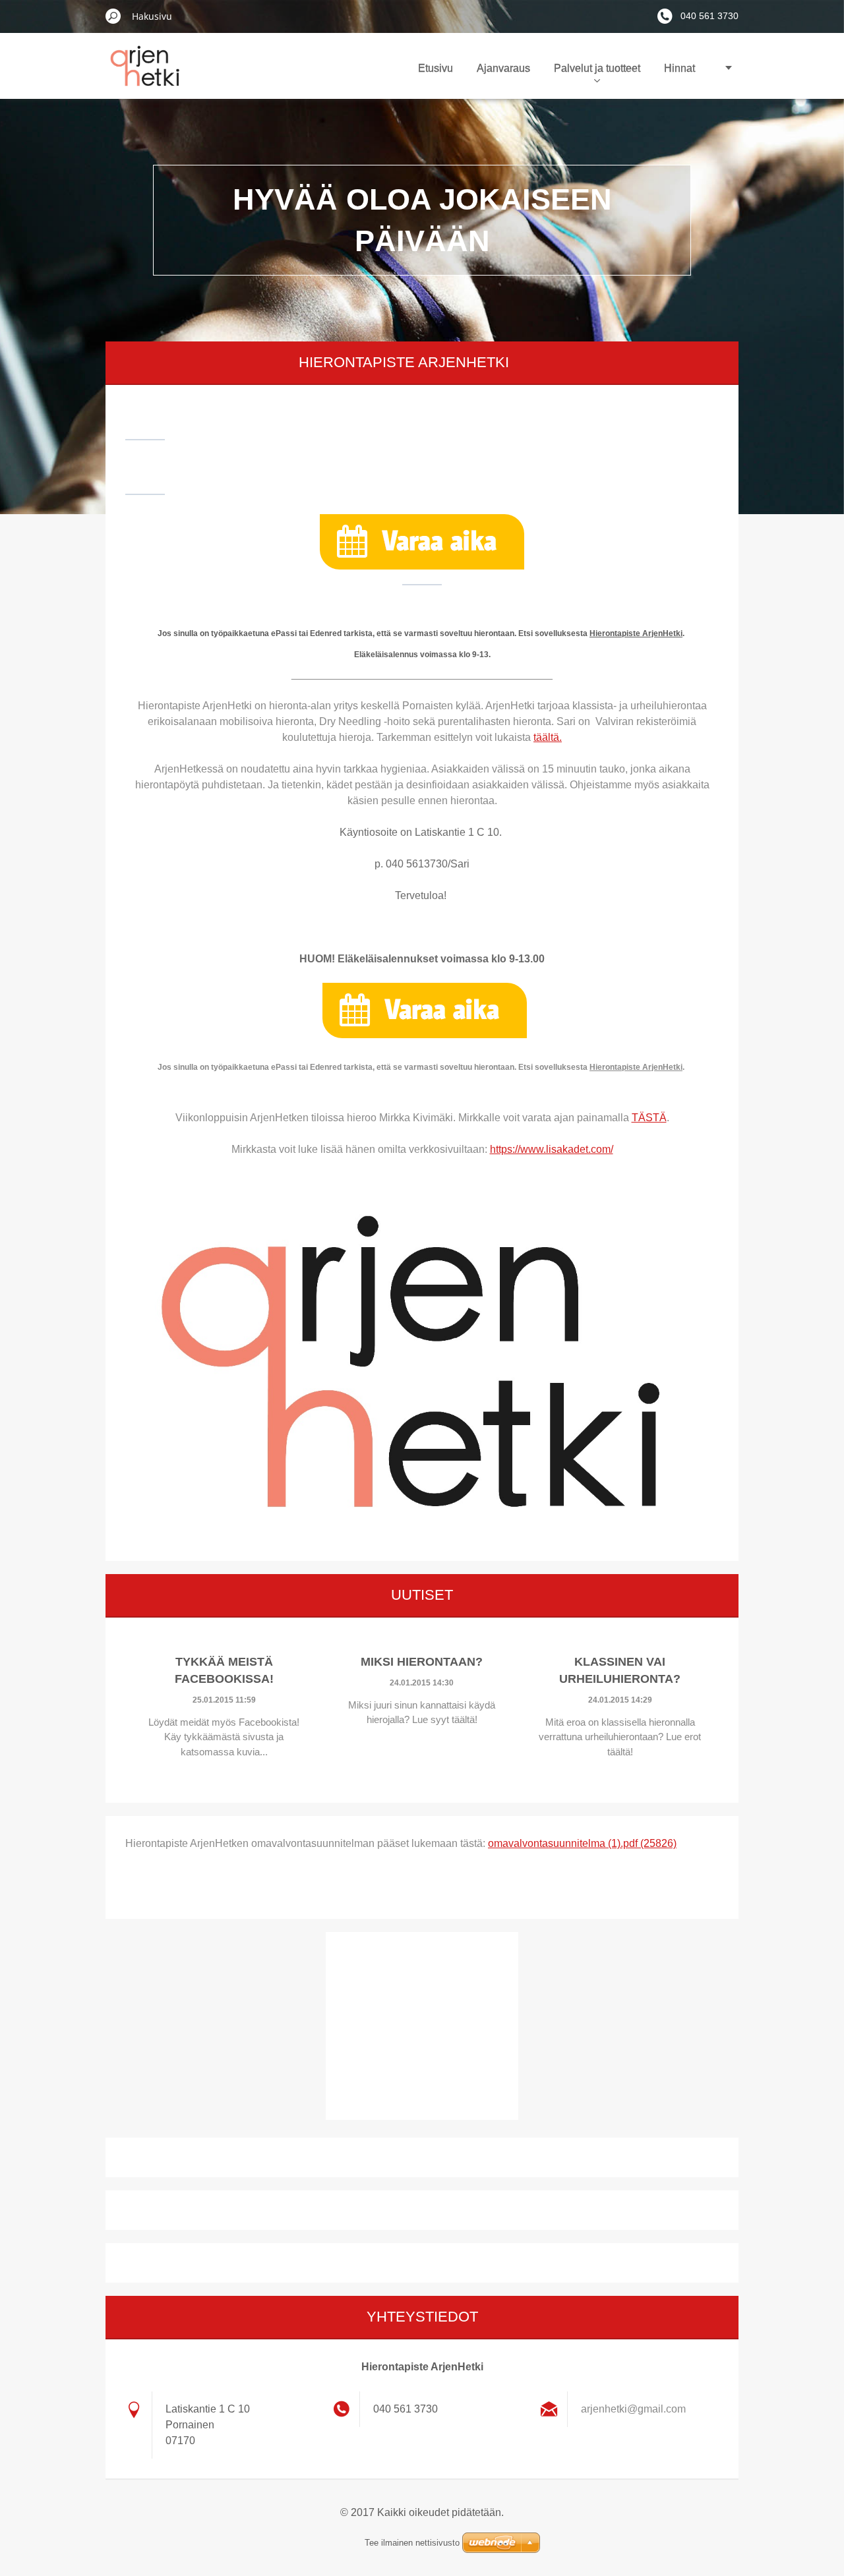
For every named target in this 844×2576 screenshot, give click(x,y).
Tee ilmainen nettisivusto (412, 2543)
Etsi (113, 16)
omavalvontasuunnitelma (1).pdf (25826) (582, 1843)
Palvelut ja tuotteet (597, 68)
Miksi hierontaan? (422, 1662)
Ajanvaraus (503, 68)
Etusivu (436, 68)
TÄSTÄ (649, 1118)
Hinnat (679, 68)
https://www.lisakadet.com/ (552, 1149)
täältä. (548, 737)
